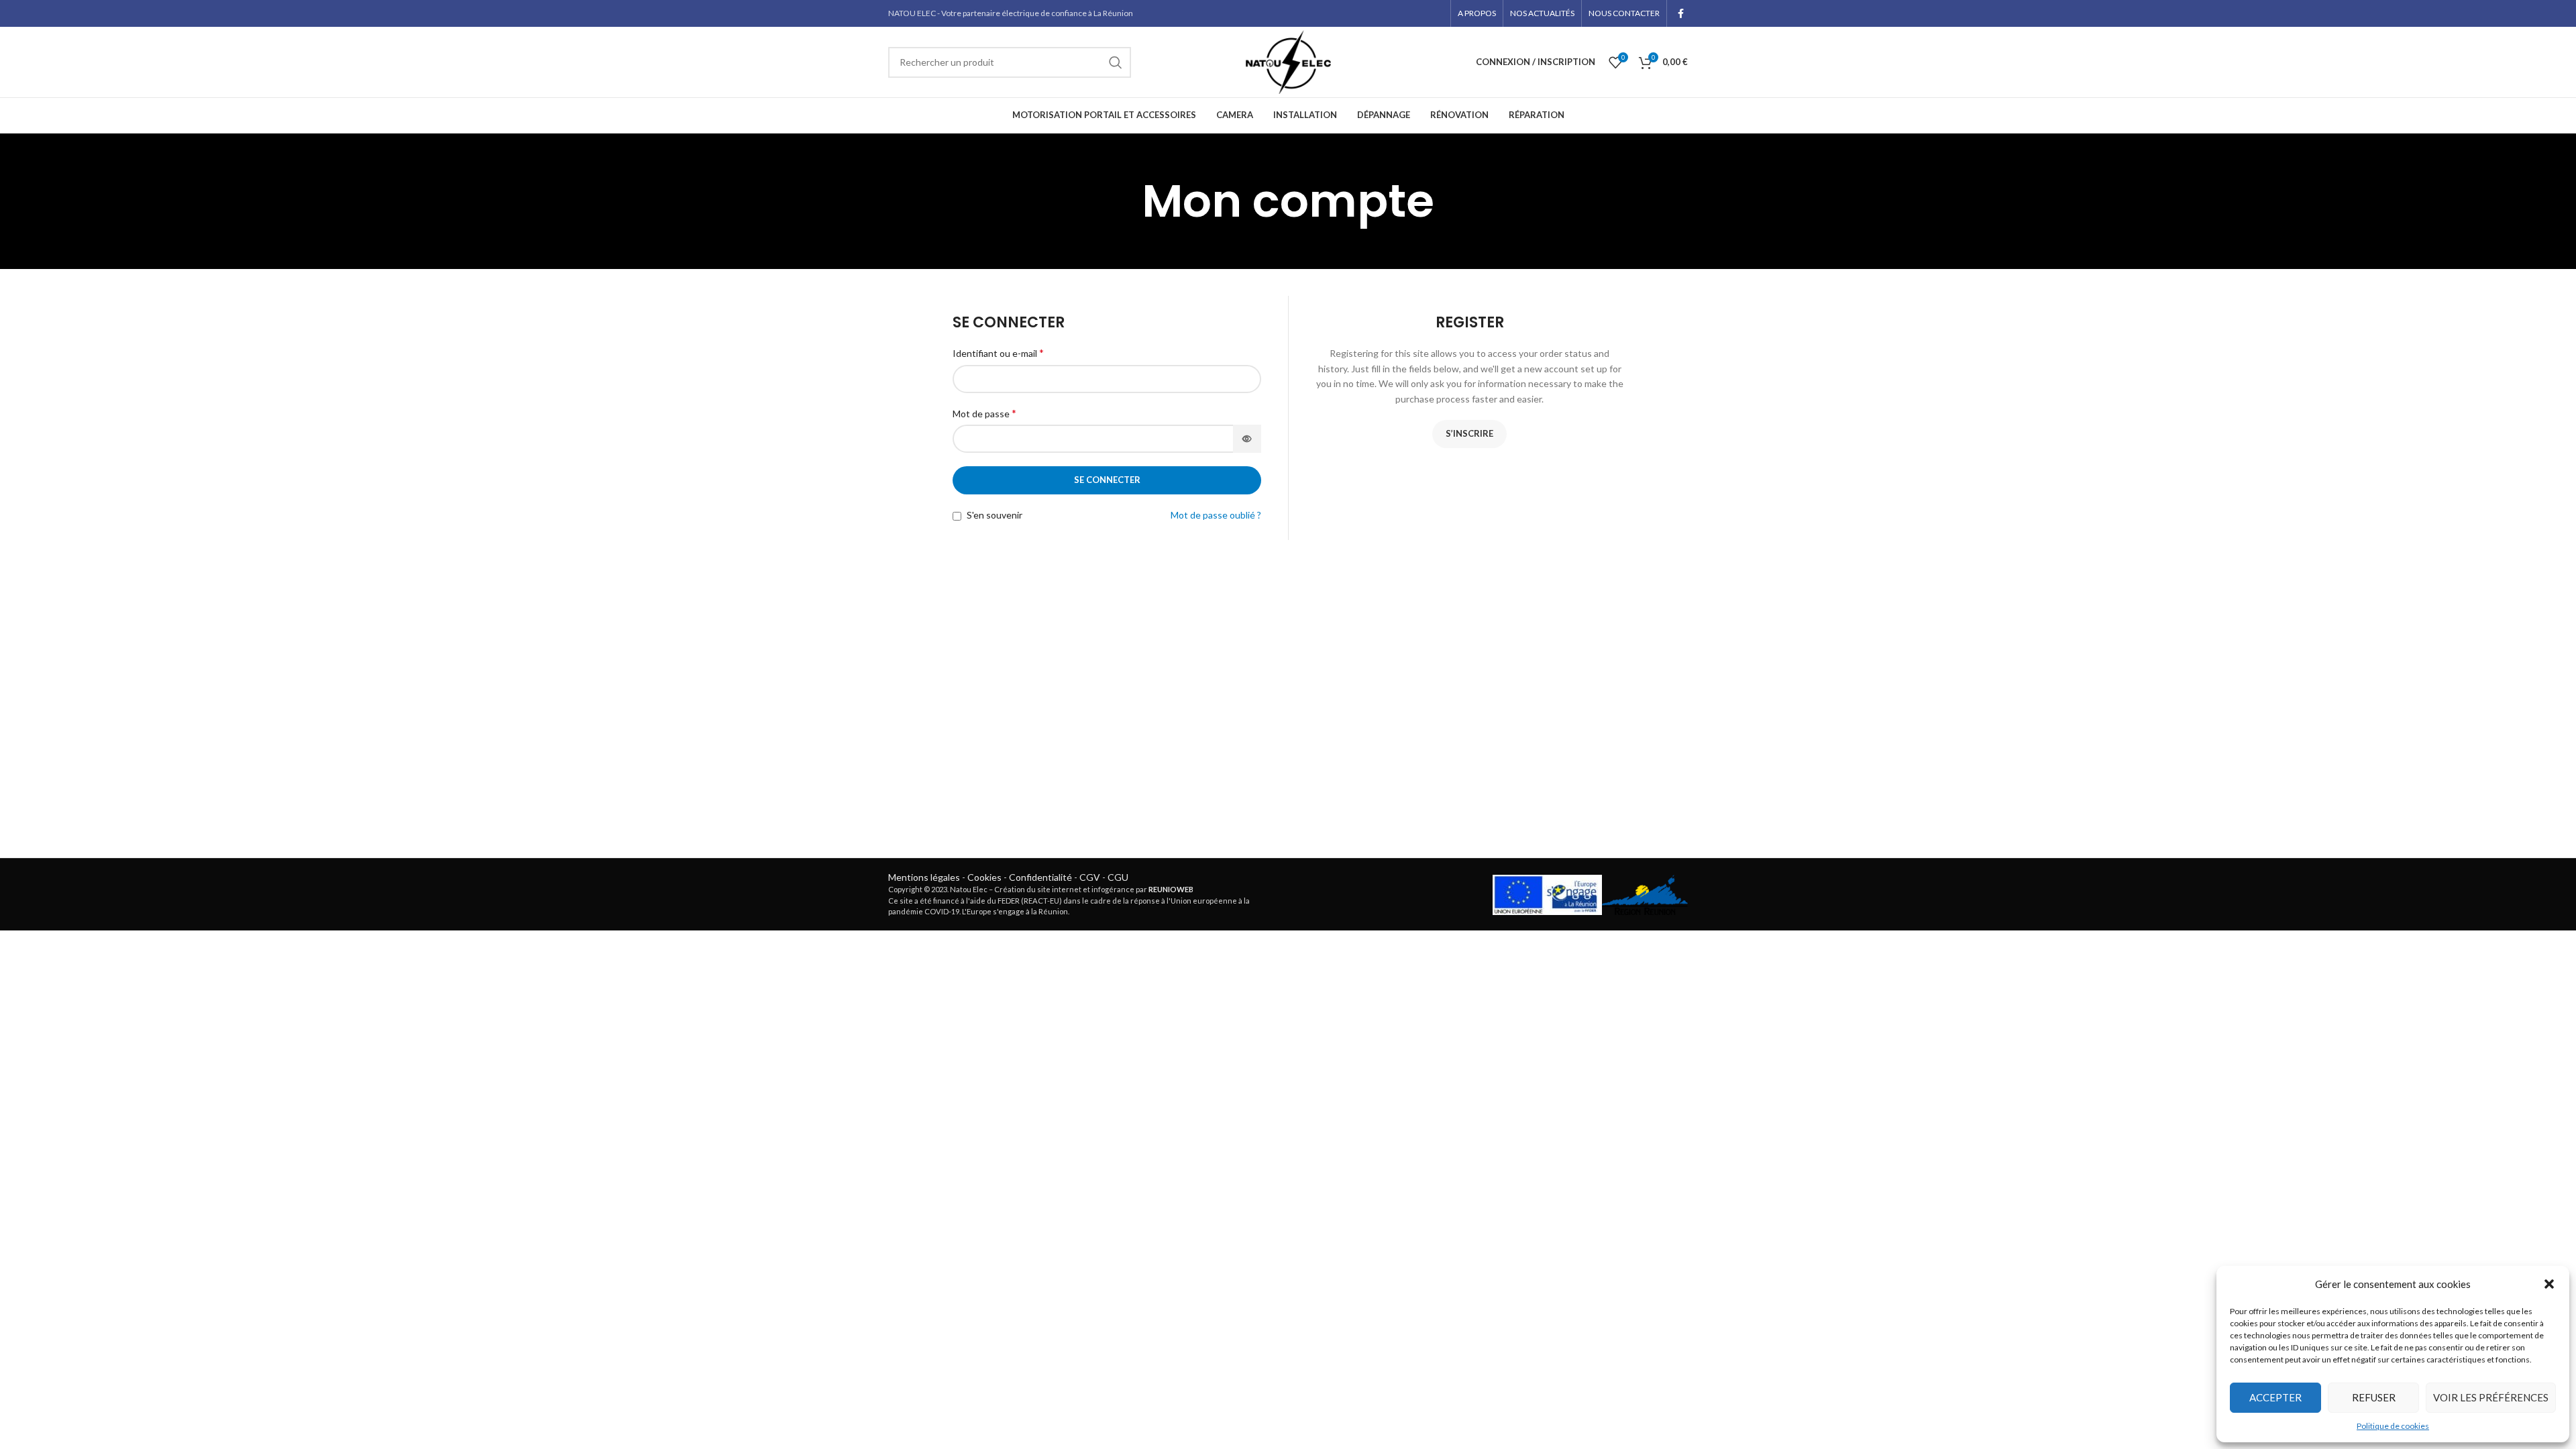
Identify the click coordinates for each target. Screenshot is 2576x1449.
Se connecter (1107, 480)
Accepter (2275, 1397)
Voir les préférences (2491, 1397)
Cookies (984, 877)
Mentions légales (924, 877)
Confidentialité (1040, 877)
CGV (1090, 877)
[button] (2549, 1284)
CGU (1118, 877)
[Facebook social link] (1681, 13)
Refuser (2374, 1397)
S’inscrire (1469, 433)
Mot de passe (984, 413)
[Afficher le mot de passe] (1247, 439)
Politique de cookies (2393, 1426)
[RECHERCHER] (1116, 62)
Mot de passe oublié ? (1216, 515)
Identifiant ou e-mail (998, 353)
